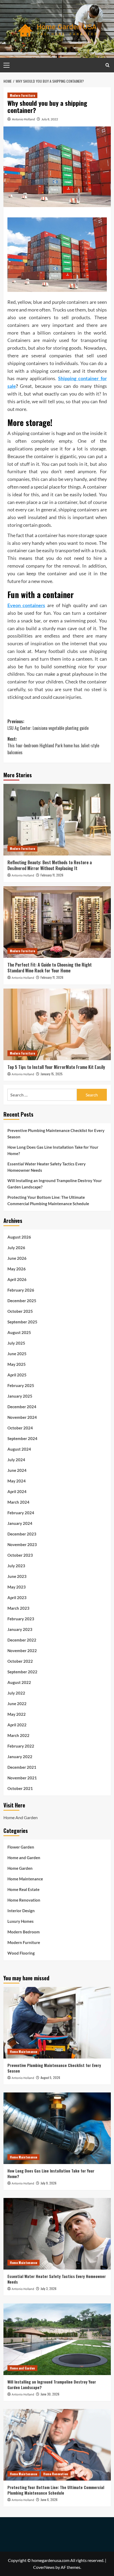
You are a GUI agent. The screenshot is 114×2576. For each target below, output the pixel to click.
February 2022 (21, 1746)
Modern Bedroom (24, 1932)
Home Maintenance (25, 1879)
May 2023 (17, 1587)
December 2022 (22, 1640)
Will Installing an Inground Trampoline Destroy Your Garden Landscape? (55, 1184)
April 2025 (17, 1375)
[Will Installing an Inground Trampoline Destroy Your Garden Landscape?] (57, 2339)
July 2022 (16, 1693)
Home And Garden (21, 1817)
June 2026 (17, 1258)
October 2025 (20, 1311)
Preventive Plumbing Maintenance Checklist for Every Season (56, 1134)
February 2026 (21, 1290)
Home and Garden (24, 1858)
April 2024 (17, 1491)
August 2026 (19, 1237)
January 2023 (20, 1629)
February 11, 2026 (52, 875)
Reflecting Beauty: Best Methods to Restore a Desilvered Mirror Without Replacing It (50, 865)
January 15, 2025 (52, 1074)
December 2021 (22, 1767)
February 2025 (21, 1385)
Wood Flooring (21, 1953)
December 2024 (22, 1407)
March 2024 (18, 1502)
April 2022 (17, 1725)
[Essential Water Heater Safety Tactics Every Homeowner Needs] (57, 2234)
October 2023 (20, 1555)
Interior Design (21, 1911)
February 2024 (21, 1513)
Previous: (48, 725)
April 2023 (17, 1598)
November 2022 (22, 1651)
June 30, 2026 (50, 2394)
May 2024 (17, 1481)
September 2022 (22, 1672)
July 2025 (16, 1343)
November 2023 (22, 1544)
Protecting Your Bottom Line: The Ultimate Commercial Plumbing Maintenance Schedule (48, 1200)
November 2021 (22, 1778)
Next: (53, 746)
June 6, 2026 (49, 2500)
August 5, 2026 (50, 2077)
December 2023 (22, 1534)
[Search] (108, 65)
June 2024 (17, 1470)
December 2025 (22, 1301)
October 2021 (20, 1788)
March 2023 (18, 1608)
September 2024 (22, 1438)
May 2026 (17, 1269)
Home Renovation (24, 1900)
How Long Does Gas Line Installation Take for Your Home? (53, 1150)
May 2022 (17, 1714)
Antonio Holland (23, 119)
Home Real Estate (23, 1889)
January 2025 (20, 1396)
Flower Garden (21, 1847)
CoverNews (44, 2567)
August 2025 (19, 1332)
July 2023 (16, 1566)
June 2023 (17, 1576)
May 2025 (17, 1364)
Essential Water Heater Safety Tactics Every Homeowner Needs (47, 1167)
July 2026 (16, 1248)
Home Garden (20, 1868)
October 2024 (20, 1428)
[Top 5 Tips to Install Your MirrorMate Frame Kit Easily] (57, 1024)
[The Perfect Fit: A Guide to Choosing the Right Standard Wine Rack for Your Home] (57, 922)
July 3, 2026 (49, 2288)
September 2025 (22, 1322)
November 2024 (22, 1417)
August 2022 (19, 1682)
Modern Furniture (22, 95)
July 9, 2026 (49, 2183)
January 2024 (20, 1523)
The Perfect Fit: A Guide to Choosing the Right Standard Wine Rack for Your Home (50, 968)
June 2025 (17, 1354)
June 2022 (17, 1704)
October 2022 (20, 1661)
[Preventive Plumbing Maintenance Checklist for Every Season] (57, 2023)
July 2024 (16, 1460)
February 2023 (21, 1619)
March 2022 (18, 1735)
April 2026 (17, 1279)
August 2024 (19, 1449)
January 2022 (20, 1757)
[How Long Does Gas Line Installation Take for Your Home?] (57, 2128)
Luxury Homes (21, 1921)
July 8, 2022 (50, 119)
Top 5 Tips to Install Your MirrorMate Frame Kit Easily (56, 1067)
